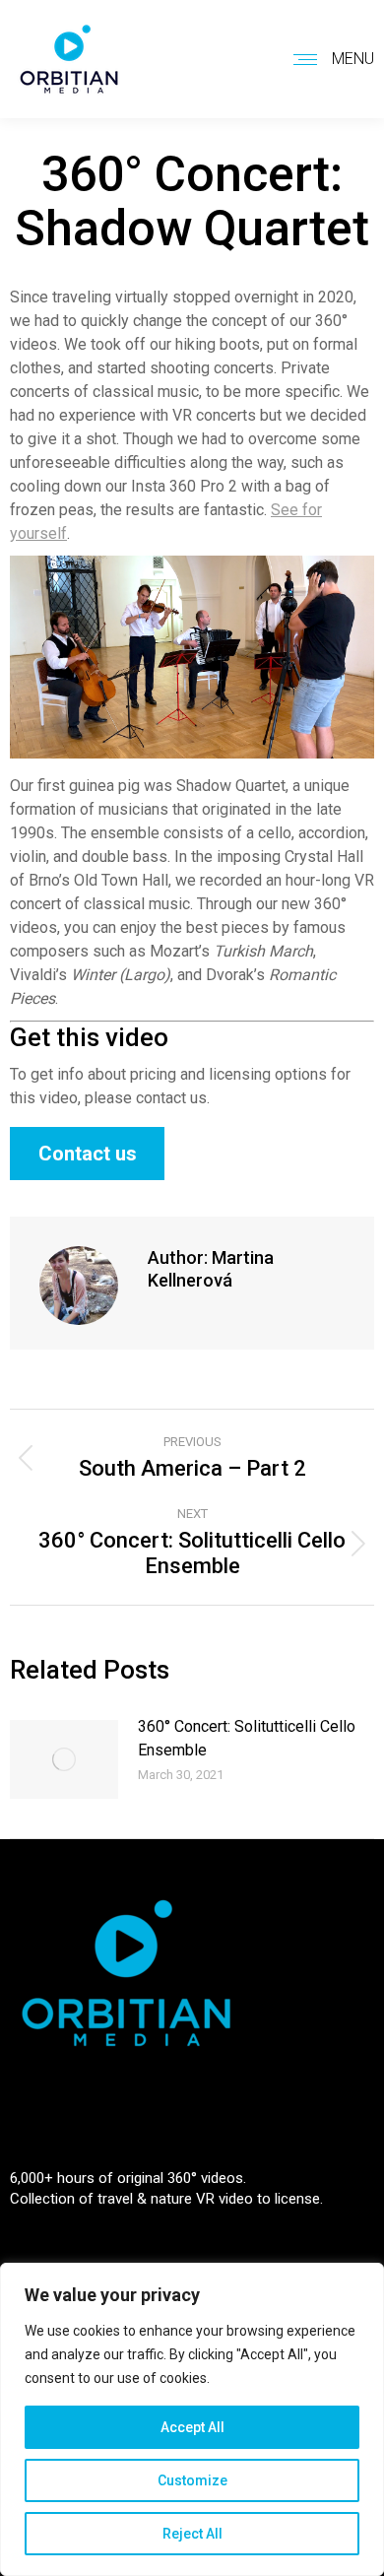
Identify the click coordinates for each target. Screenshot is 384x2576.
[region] (192, 2419)
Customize (192, 2480)
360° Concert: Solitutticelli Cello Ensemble (247, 1738)
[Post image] (64, 1759)
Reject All (192, 2534)
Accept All (192, 2427)
